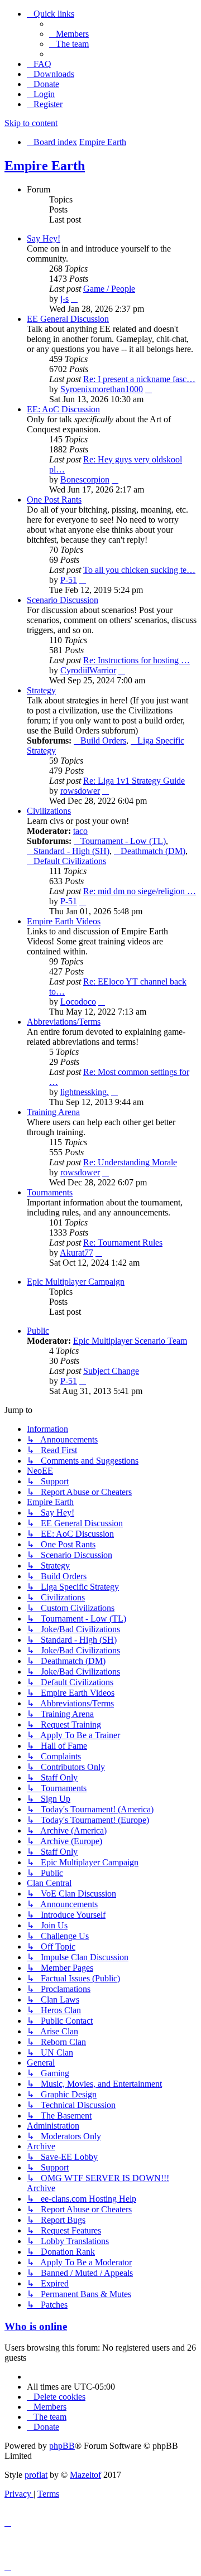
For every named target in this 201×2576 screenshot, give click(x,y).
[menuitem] (69, 34)
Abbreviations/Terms (64, 1022)
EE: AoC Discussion (63, 409)
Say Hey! (44, 238)
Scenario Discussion (63, 600)
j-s (64, 299)
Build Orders (103, 741)
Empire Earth (45, 166)
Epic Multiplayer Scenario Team (130, 1341)
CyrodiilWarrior (88, 670)
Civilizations (49, 811)
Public (38, 1331)
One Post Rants (54, 500)
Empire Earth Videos (64, 921)
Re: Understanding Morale (130, 1162)
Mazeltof (85, 2475)
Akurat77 (76, 1253)
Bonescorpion (85, 479)
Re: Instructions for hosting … (137, 660)
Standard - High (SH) (71, 851)
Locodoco (78, 1002)
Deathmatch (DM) (153, 851)
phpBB (62, 2446)
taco (80, 831)
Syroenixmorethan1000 (102, 389)
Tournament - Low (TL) (123, 841)
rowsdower (80, 791)
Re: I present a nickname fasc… (139, 379)
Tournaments (50, 1192)
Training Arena (53, 1112)
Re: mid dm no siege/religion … (140, 891)
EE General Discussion (68, 319)
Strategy (41, 690)
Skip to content (31, 123)
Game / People (109, 289)
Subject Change (111, 1371)
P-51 (69, 580)
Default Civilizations (70, 861)
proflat (36, 2475)
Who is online (36, 2326)
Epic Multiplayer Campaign (76, 1282)
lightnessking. (85, 1092)
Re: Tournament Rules (123, 1243)
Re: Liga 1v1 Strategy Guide (134, 781)
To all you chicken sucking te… (139, 570)
